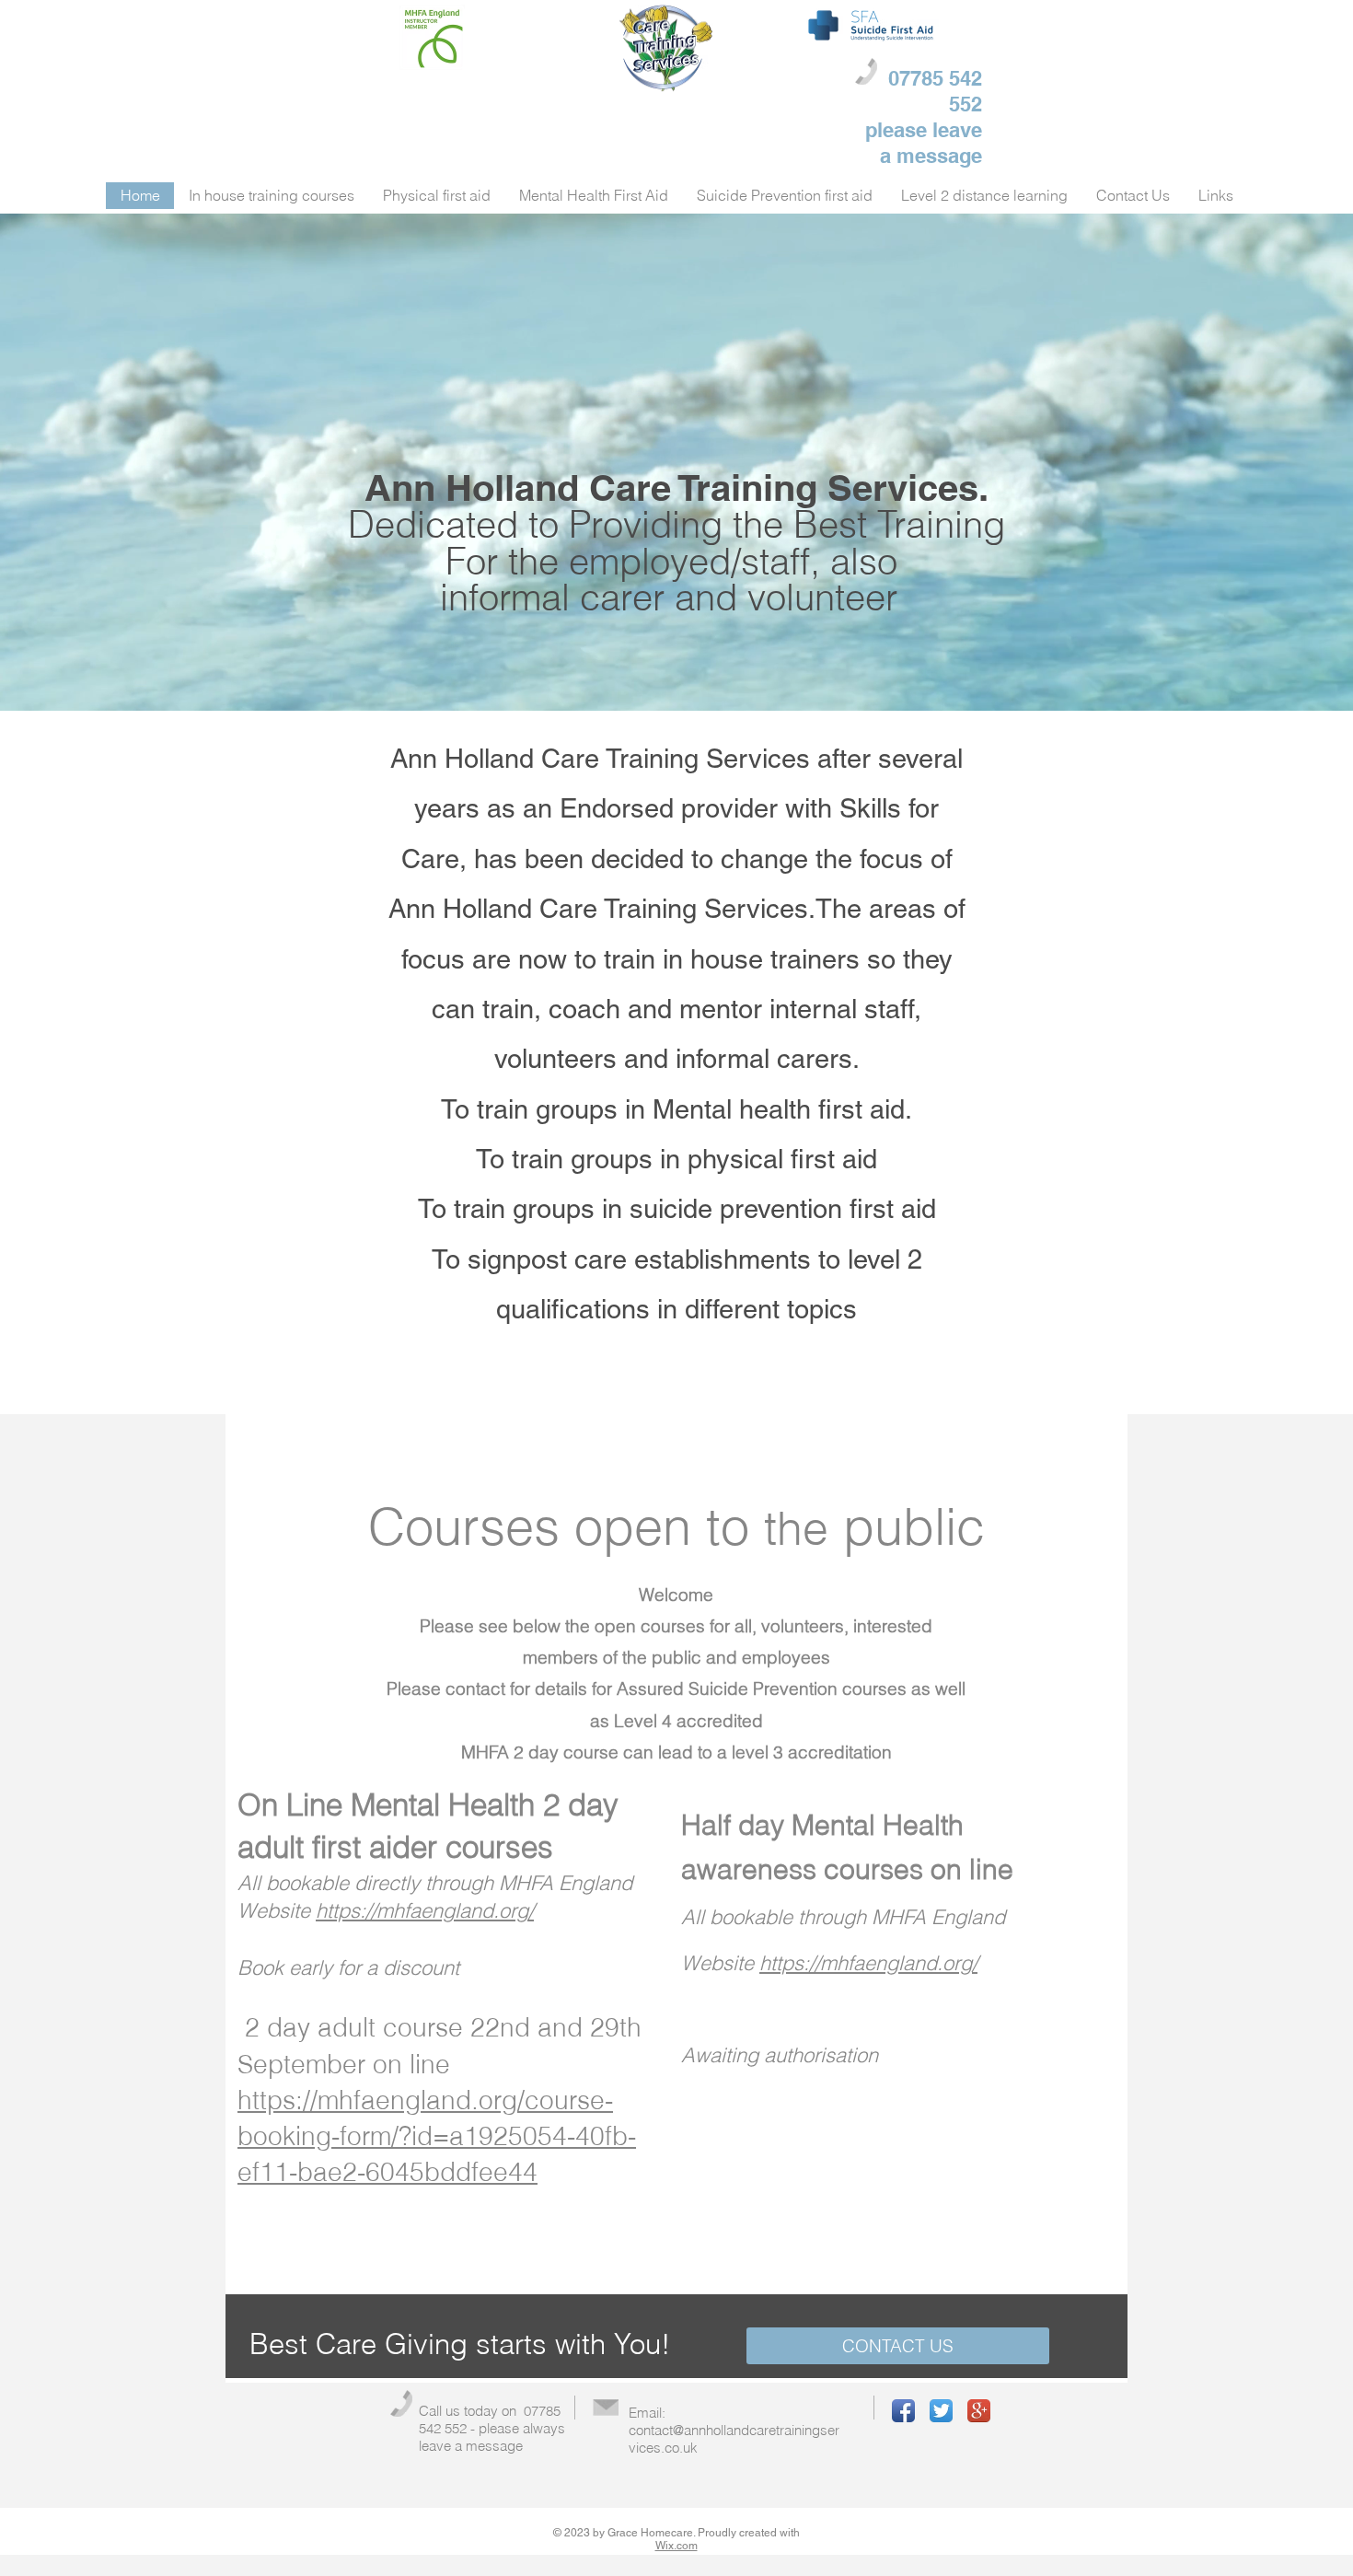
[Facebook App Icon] (903, 2411)
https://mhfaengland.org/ (425, 1910)
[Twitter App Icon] (941, 2411)
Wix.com (676, 2546)
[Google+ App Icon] (979, 2411)
